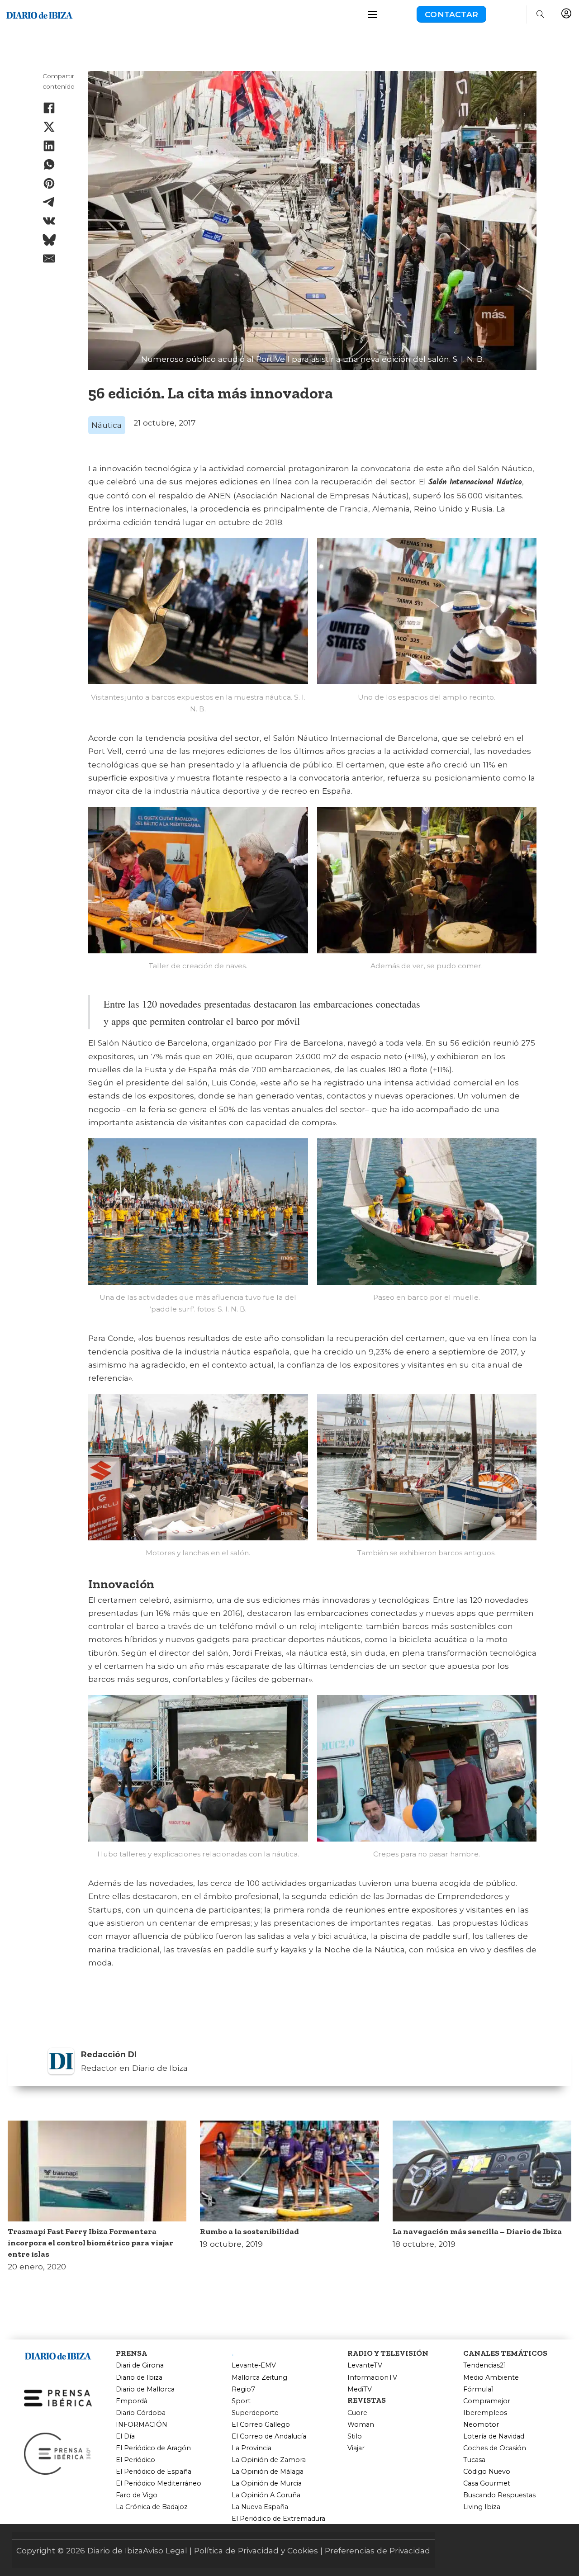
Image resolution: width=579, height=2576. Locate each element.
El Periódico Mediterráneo (159, 2484)
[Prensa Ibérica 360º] (58, 2453)
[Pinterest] (49, 183)
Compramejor (487, 2401)
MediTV (360, 2389)
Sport (241, 2401)
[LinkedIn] (49, 146)
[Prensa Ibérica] (58, 2397)
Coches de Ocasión (495, 2448)
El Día (125, 2436)
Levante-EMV (254, 2365)
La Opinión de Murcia (267, 2484)
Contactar (451, 14)
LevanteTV (365, 2365)
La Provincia (252, 2448)
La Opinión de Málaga (268, 2472)
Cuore (357, 2413)
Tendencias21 (485, 2365)
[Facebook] (49, 108)
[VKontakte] (49, 221)
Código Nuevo (487, 2472)
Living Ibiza (482, 2507)
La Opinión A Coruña (266, 2495)
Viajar (356, 2448)
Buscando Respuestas (499, 2495)
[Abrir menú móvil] (372, 14)
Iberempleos (485, 2413)
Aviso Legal (165, 2550)
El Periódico (135, 2460)
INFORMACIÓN (142, 2425)
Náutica (107, 425)
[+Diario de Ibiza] (39, 13)
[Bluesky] (49, 240)
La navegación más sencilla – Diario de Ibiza (477, 2231)
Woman (361, 2425)
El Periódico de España (154, 2472)
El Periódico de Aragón (153, 2448)
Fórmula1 (479, 2389)
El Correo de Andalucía (269, 2436)
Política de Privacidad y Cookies (256, 2550)
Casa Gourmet (487, 2484)
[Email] (49, 259)
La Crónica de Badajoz (152, 2507)
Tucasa (474, 2460)
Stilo (355, 2436)
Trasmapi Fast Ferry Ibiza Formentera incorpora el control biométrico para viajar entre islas (90, 2243)
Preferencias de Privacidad (377, 2550)
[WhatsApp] (49, 165)
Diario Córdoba (141, 2413)
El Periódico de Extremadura (278, 2519)
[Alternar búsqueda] (540, 14)
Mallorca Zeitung (259, 2378)
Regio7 (243, 2389)
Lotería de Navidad (494, 2436)
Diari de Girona (140, 2365)
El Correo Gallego (261, 2425)
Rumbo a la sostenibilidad (249, 2231)
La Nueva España (260, 2507)
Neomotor (481, 2425)
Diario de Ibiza (139, 2378)
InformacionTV (372, 2378)
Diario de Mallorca (145, 2389)
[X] (49, 127)
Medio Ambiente (491, 2378)
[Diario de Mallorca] (58, 2354)
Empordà (132, 2401)
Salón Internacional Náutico (475, 482)
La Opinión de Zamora (269, 2460)
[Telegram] (49, 202)
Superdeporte (255, 2413)
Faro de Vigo (137, 2495)
